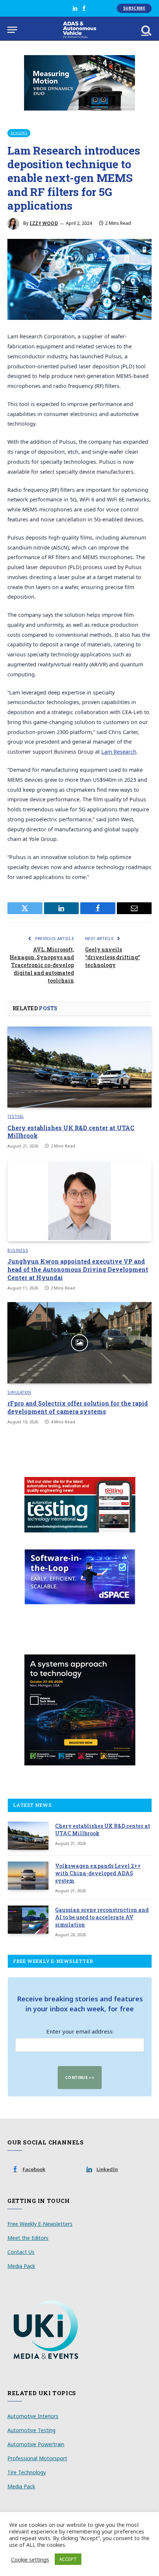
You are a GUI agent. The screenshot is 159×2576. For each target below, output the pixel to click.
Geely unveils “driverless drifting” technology (113, 957)
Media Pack (21, 2266)
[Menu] (12, 30)
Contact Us (21, 2252)
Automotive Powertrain (36, 2444)
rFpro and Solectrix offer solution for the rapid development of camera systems (78, 1407)
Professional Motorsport (37, 2458)
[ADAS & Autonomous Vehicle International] (80, 30)
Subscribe (134, 8)
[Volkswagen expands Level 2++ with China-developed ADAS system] (28, 1876)
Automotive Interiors (33, 2416)
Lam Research (119, 752)
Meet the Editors (28, 2238)
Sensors (19, 133)
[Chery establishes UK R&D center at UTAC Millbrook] (79, 1067)
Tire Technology (27, 2472)
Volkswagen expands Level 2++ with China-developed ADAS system (98, 1873)
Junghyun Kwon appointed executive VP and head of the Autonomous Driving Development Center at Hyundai (78, 1269)
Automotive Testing (31, 2430)
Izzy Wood (44, 223)
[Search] (146, 30)
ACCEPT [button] (68, 2559)
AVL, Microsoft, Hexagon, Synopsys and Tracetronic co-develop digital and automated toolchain (42, 965)
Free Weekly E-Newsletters (40, 2224)
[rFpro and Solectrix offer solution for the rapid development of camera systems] (79, 1343)
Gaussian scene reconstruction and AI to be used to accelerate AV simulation (102, 1917)
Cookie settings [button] (30, 2559)
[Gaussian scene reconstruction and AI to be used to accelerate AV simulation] (28, 1920)
